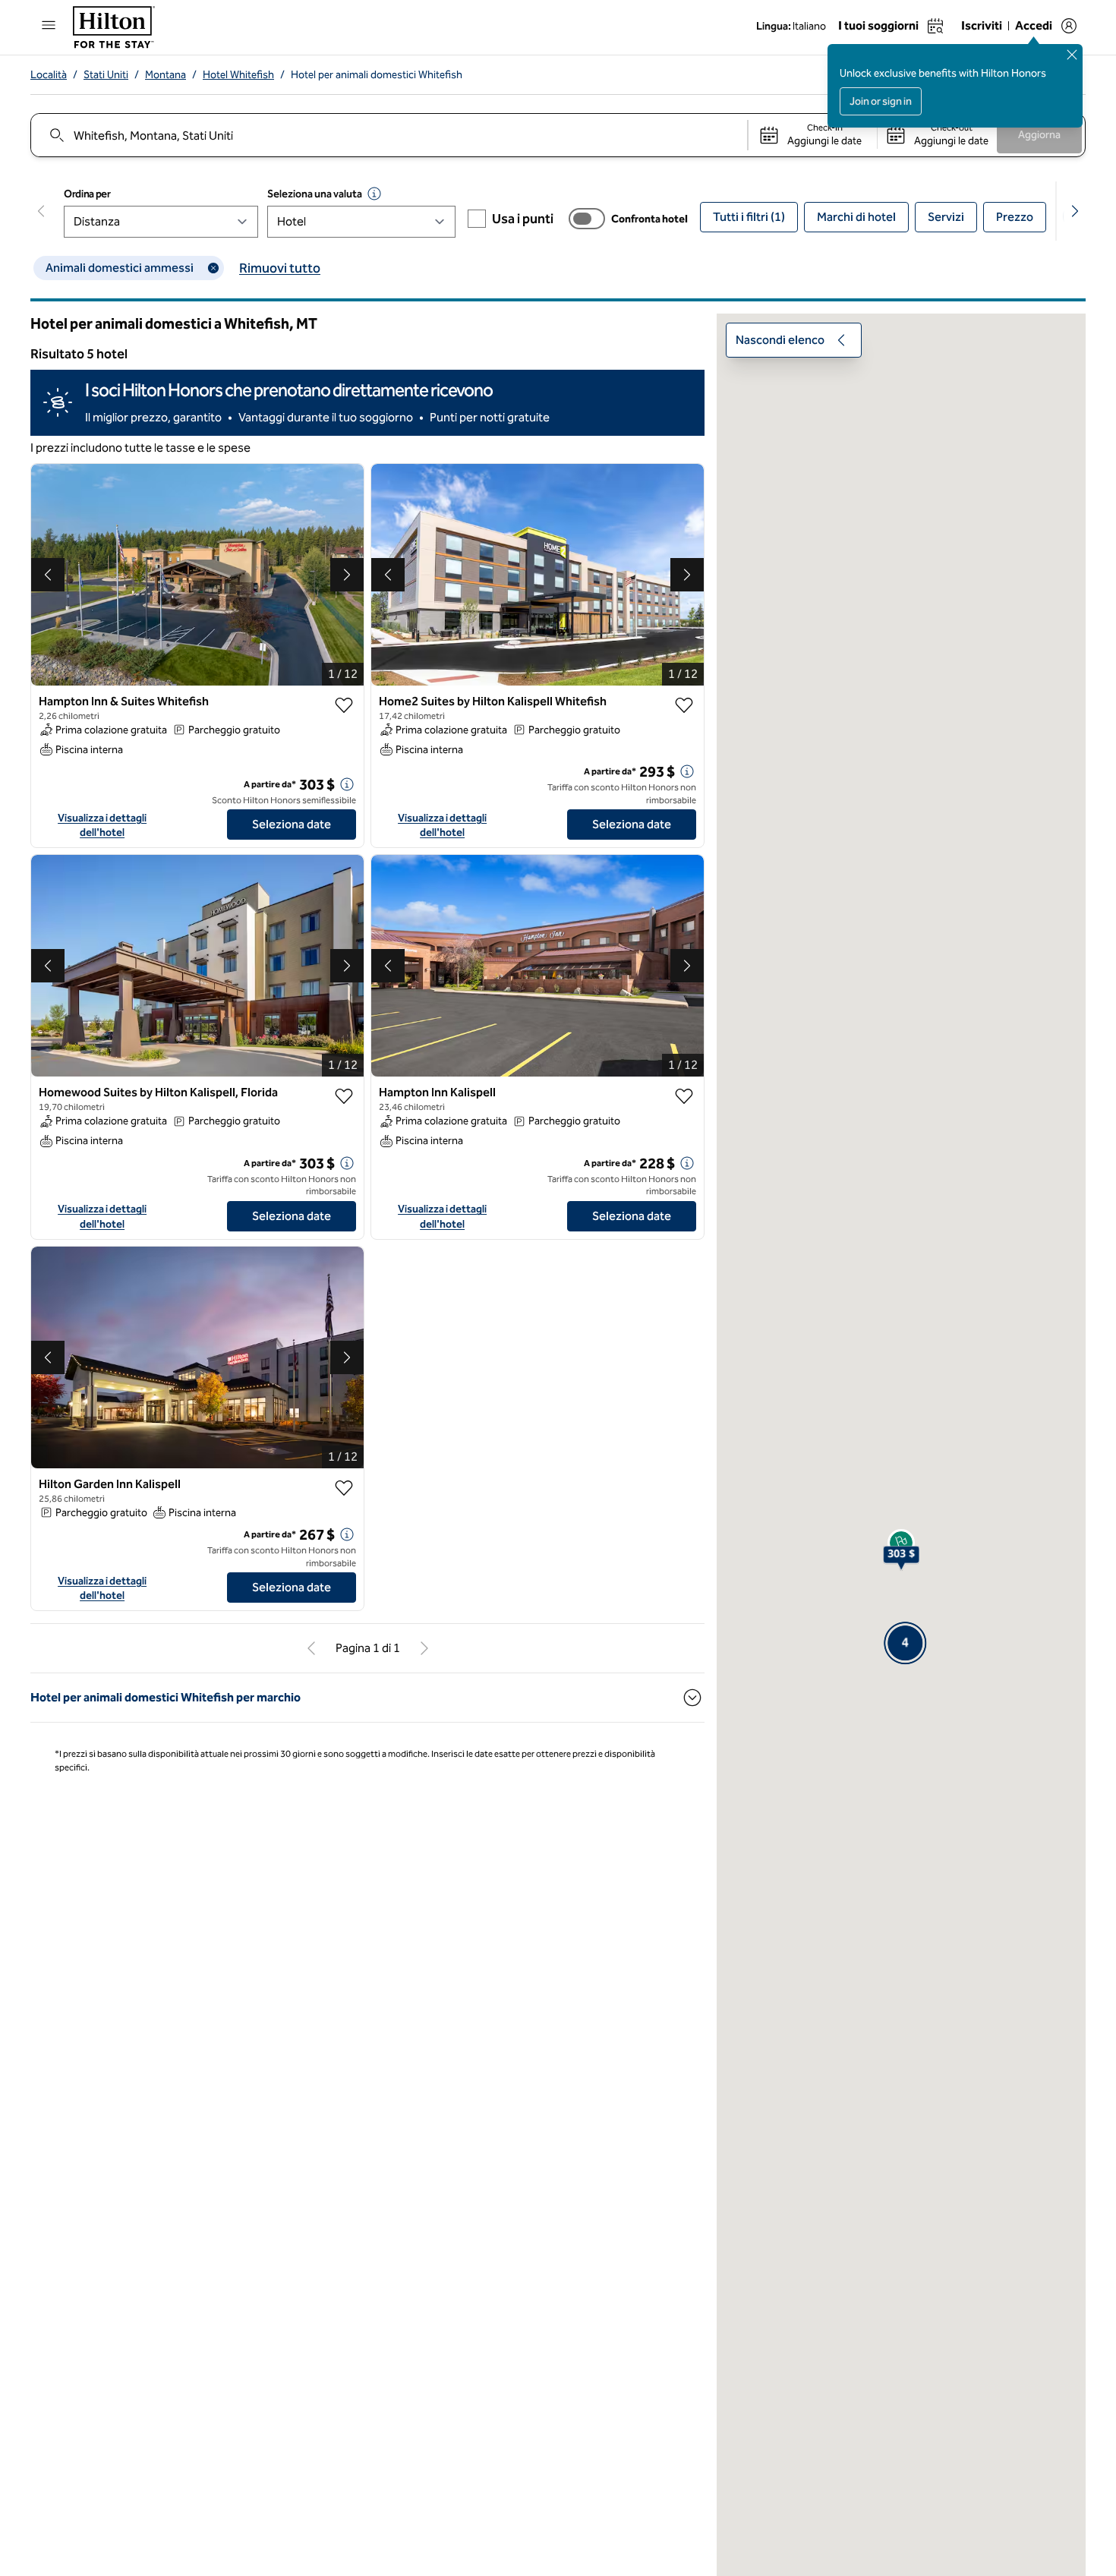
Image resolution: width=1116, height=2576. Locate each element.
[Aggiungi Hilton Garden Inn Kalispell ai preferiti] (344, 1464)
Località (49, 75)
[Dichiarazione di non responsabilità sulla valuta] (374, 194)
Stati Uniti (106, 75)
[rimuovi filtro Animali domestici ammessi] (213, 268)
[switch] (587, 219)
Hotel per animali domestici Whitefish (377, 75)
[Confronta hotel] (587, 219)
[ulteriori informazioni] (347, 760)
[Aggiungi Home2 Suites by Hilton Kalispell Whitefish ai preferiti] (684, 681)
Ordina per (87, 194)
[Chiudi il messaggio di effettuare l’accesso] (1072, 55)
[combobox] (388, 135)
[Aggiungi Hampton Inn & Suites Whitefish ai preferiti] (344, 681)
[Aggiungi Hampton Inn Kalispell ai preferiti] (684, 1072)
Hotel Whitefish (238, 75)
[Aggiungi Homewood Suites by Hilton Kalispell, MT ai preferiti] (344, 1072)
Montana (166, 75)
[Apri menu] (49, 25)
